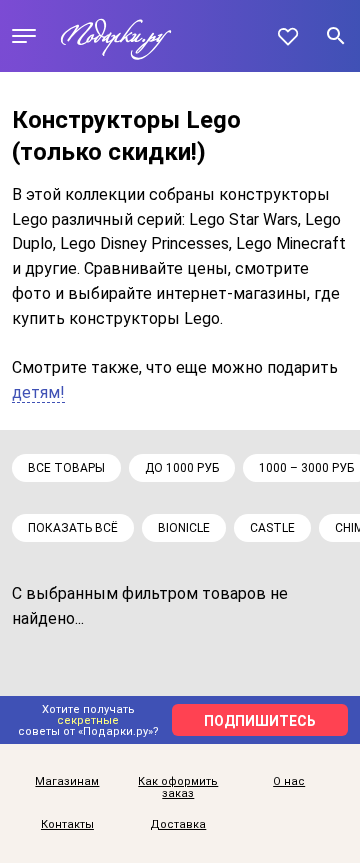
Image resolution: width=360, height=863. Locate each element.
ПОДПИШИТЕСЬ (260, 721)
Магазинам (67, 782)
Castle (272, 528)
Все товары (66, 468)
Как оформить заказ (178, 788)
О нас (289, 782)
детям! (38, 392)
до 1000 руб (182, 468)
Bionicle (184, 528)
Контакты (67, 825)
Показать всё (73, 528)
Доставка (178, 825)
